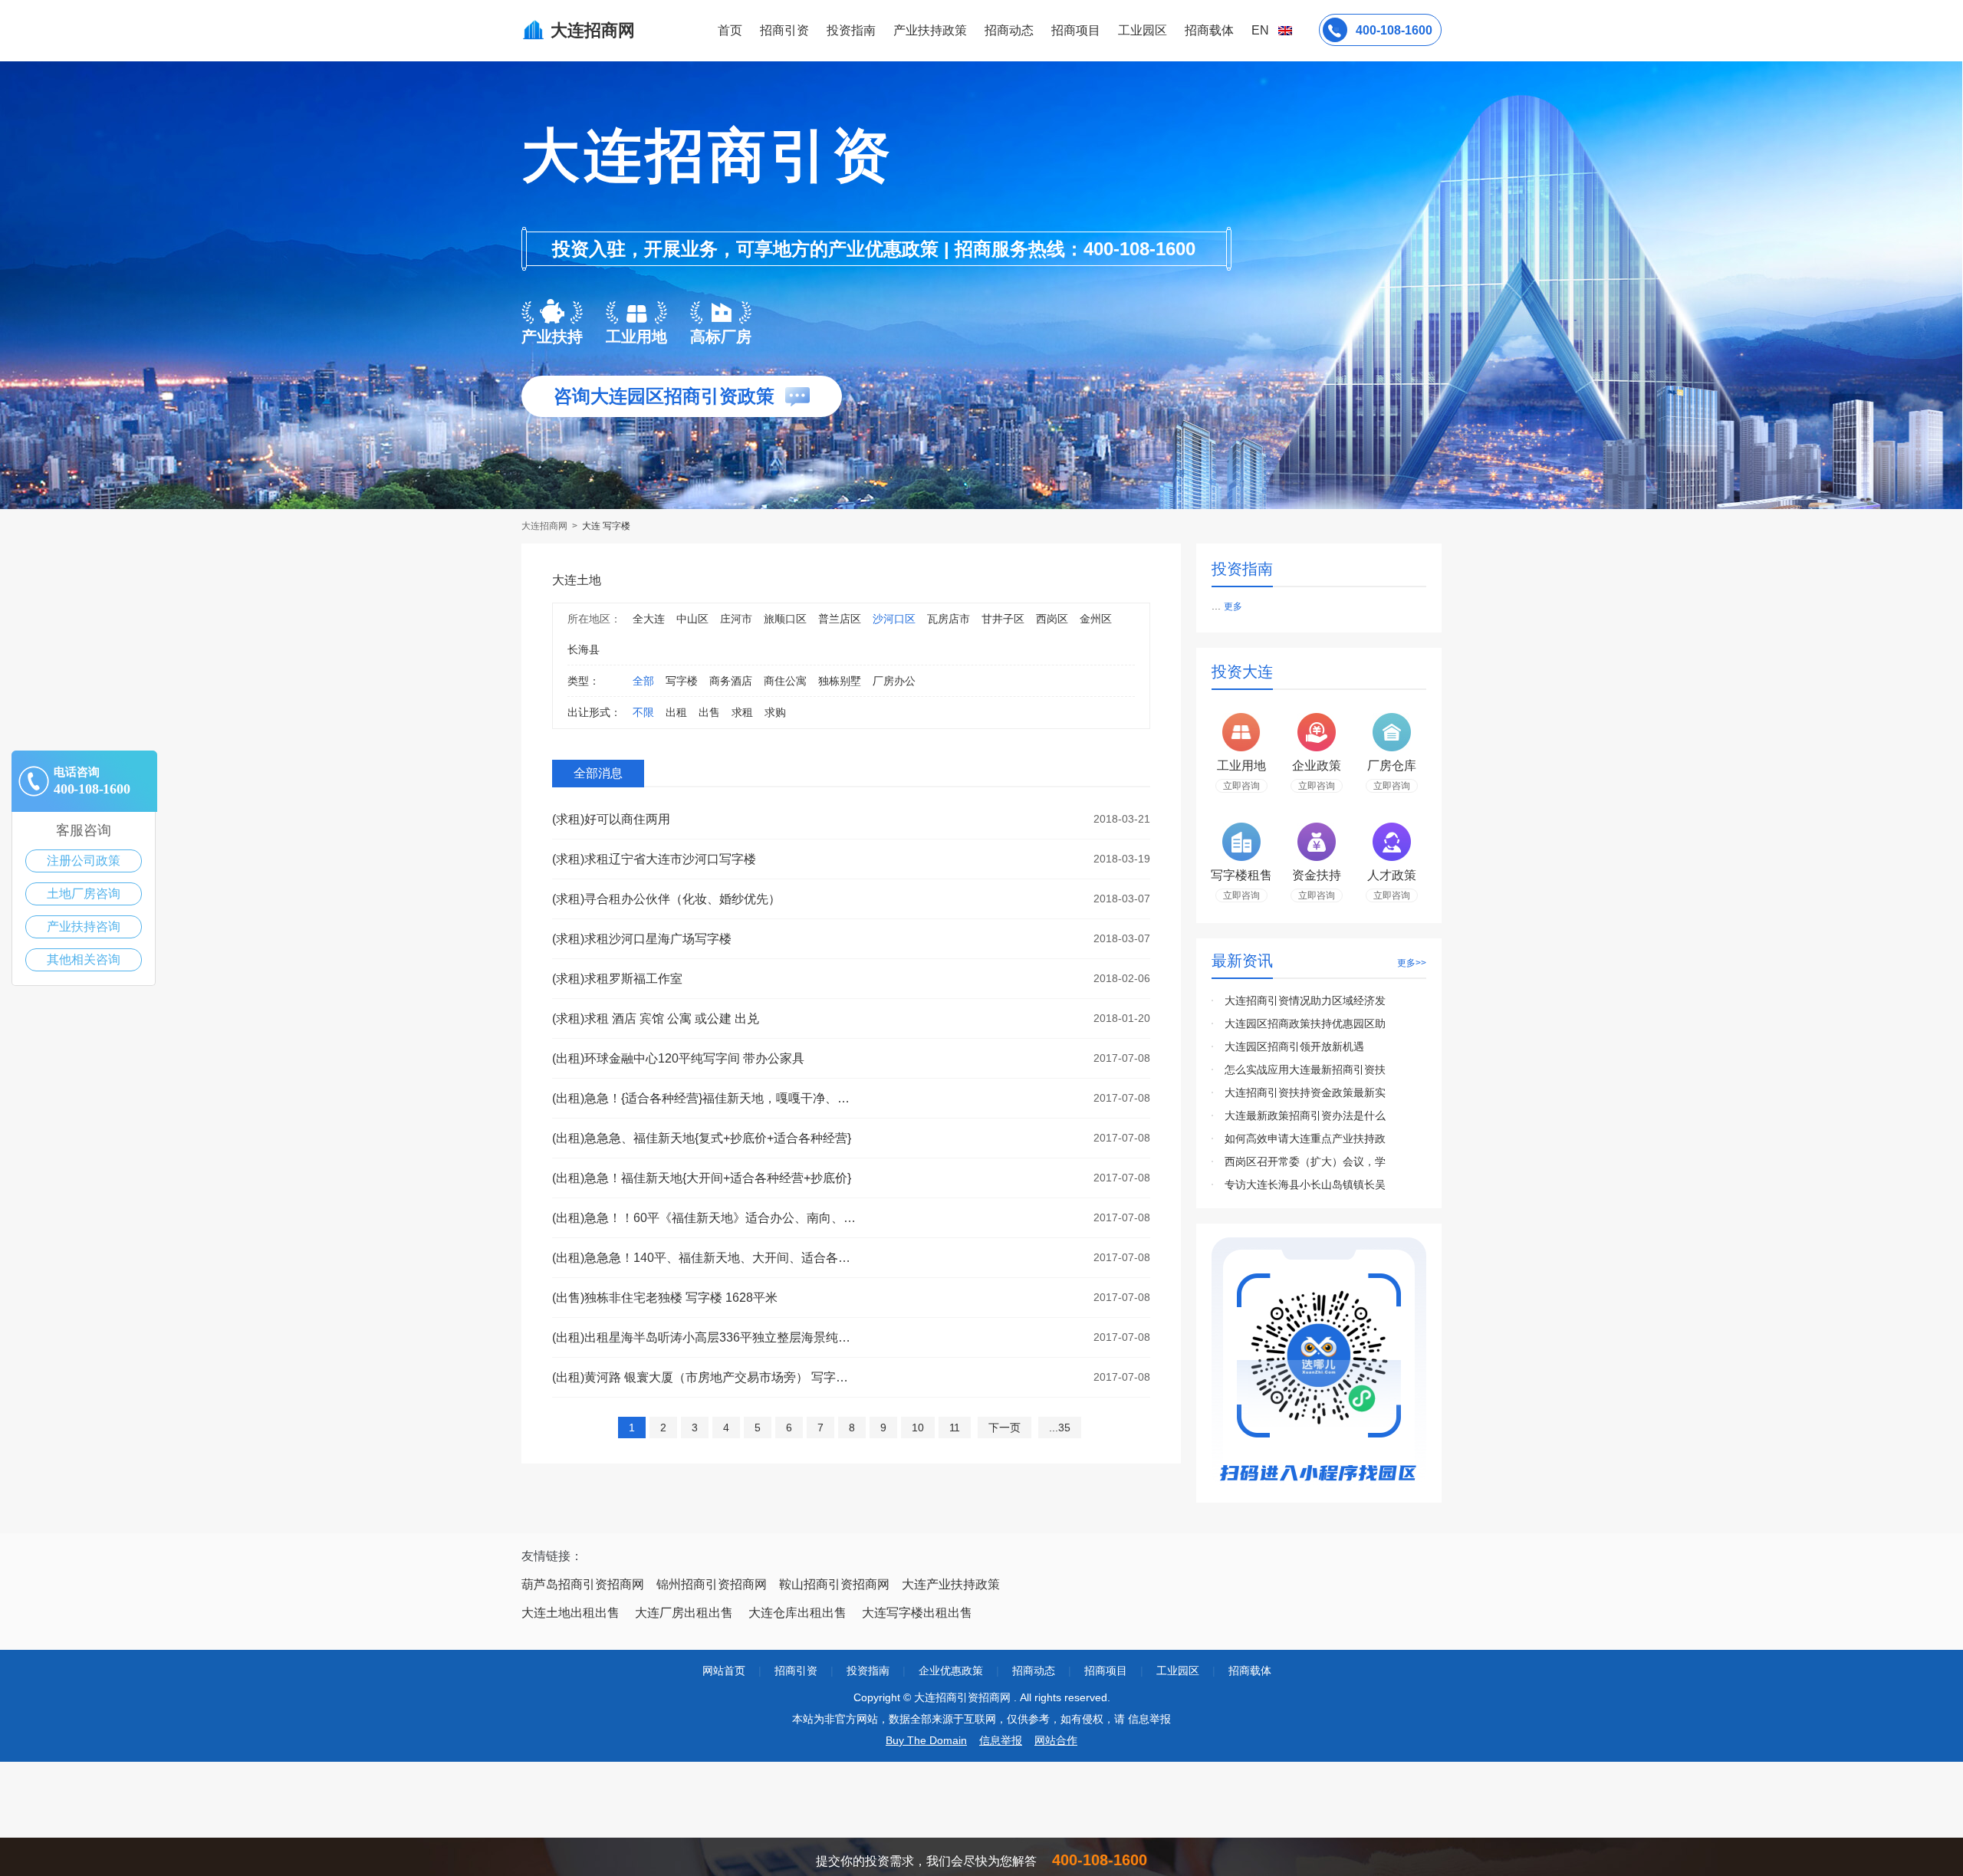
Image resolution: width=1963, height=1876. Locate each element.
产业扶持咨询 (84, 927)
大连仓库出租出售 (797, 1613)
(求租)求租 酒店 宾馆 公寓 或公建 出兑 (656, 1018)
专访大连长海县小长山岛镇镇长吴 (1305, 1184)
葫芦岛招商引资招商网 (583, 1584)
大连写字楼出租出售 (917, 1613)
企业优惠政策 (951, 1671)
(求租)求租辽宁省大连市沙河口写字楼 (654, 859)
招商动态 (1009, 30)
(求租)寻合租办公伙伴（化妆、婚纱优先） (666, 899)
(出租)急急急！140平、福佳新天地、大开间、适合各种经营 (705, 1258)
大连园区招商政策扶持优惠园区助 (1305, 1023)
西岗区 (1052, 619)
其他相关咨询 (84, 959)
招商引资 (784, 30)
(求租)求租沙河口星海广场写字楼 (642, 939)
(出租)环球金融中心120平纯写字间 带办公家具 (678, 1058)
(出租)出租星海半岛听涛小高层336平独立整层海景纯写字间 (705, 1337)
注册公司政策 (84, 861)
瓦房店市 (949, 619)
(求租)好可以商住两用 (611, 819)
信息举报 (1001, 1740)
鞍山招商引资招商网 (834, 1584)
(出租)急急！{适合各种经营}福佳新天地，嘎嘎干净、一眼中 (705, 1098)
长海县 (584, 649)
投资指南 (851, 30)
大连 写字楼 (606, 526)
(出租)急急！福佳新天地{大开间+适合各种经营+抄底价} (702, 1178)
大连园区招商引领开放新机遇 (1294, 1046)
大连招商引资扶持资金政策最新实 (1305, 1092)
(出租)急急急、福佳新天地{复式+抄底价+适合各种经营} (702, 1138)
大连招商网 (546, 526)
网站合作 (1056, 1740)
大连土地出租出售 (570, 1613)
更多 (1233, 606)
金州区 (1096, 619)
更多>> (1412, 963)
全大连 (649, 619)
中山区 (692, 619)
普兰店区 (840, 619)
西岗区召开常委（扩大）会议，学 (1305, 1161)
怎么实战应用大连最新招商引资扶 (1305, 1069)
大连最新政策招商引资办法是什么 (1305, 1115)
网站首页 (724, 1671)
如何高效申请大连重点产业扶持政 (1305, 1138)
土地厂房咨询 (84, 894)
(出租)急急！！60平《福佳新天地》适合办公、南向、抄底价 (705, 1218)
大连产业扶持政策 (951, 1584)
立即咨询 (1241, 786)
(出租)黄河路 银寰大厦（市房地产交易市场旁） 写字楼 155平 (705, 1377)
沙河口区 (894, 619)
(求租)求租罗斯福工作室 (617, 979)
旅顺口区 (785, 619)
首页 (730, 30)
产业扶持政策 (930, 30)
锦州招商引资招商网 (712, 1584)
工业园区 (1143, 30)
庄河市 (736, 619)
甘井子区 (1003, 619)
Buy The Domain (926, 1740)
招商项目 (1076, 30)
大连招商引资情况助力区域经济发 (1305, 1000)
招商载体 (1250, 1671)
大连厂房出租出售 (684, 1613)
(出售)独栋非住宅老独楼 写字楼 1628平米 (665, 1298)
